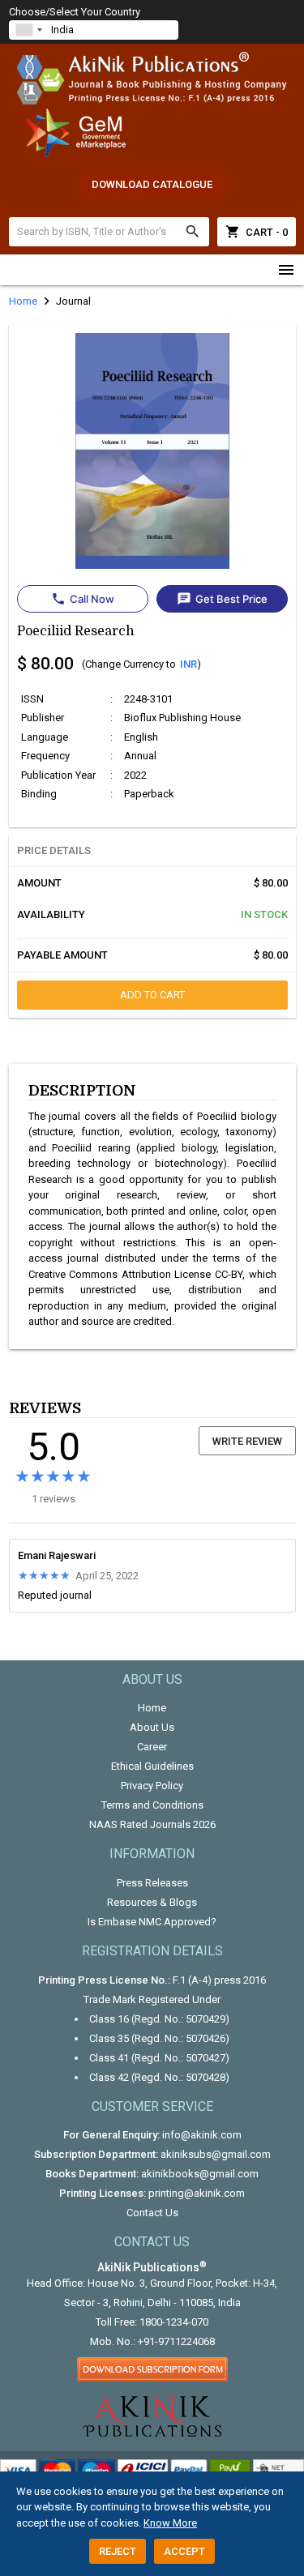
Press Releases (152, 1883)
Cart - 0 (257, 232)
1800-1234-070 (174, 2322)
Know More (170, 2523)
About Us (152, 1727)
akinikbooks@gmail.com (200, 2174)
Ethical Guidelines (152, 1766)
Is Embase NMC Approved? (152, 1922)
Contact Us (152, 2213)
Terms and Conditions (152, 1805)
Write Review (247, 1441)
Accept (184, 2551)
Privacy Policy (152, 1786)
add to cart (152, 995)
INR (188, 664)
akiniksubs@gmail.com (216, 2154)
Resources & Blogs (152, 1902)
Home (152, 1708)
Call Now (83, 599)
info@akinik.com (202, 2135)
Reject (118, 2551)
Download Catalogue (152, 184)
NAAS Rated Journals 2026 (152, 1824)
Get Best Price (222, 599)
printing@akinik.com (197, 2193)
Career (152, 1747)
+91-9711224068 (176, 2341)
